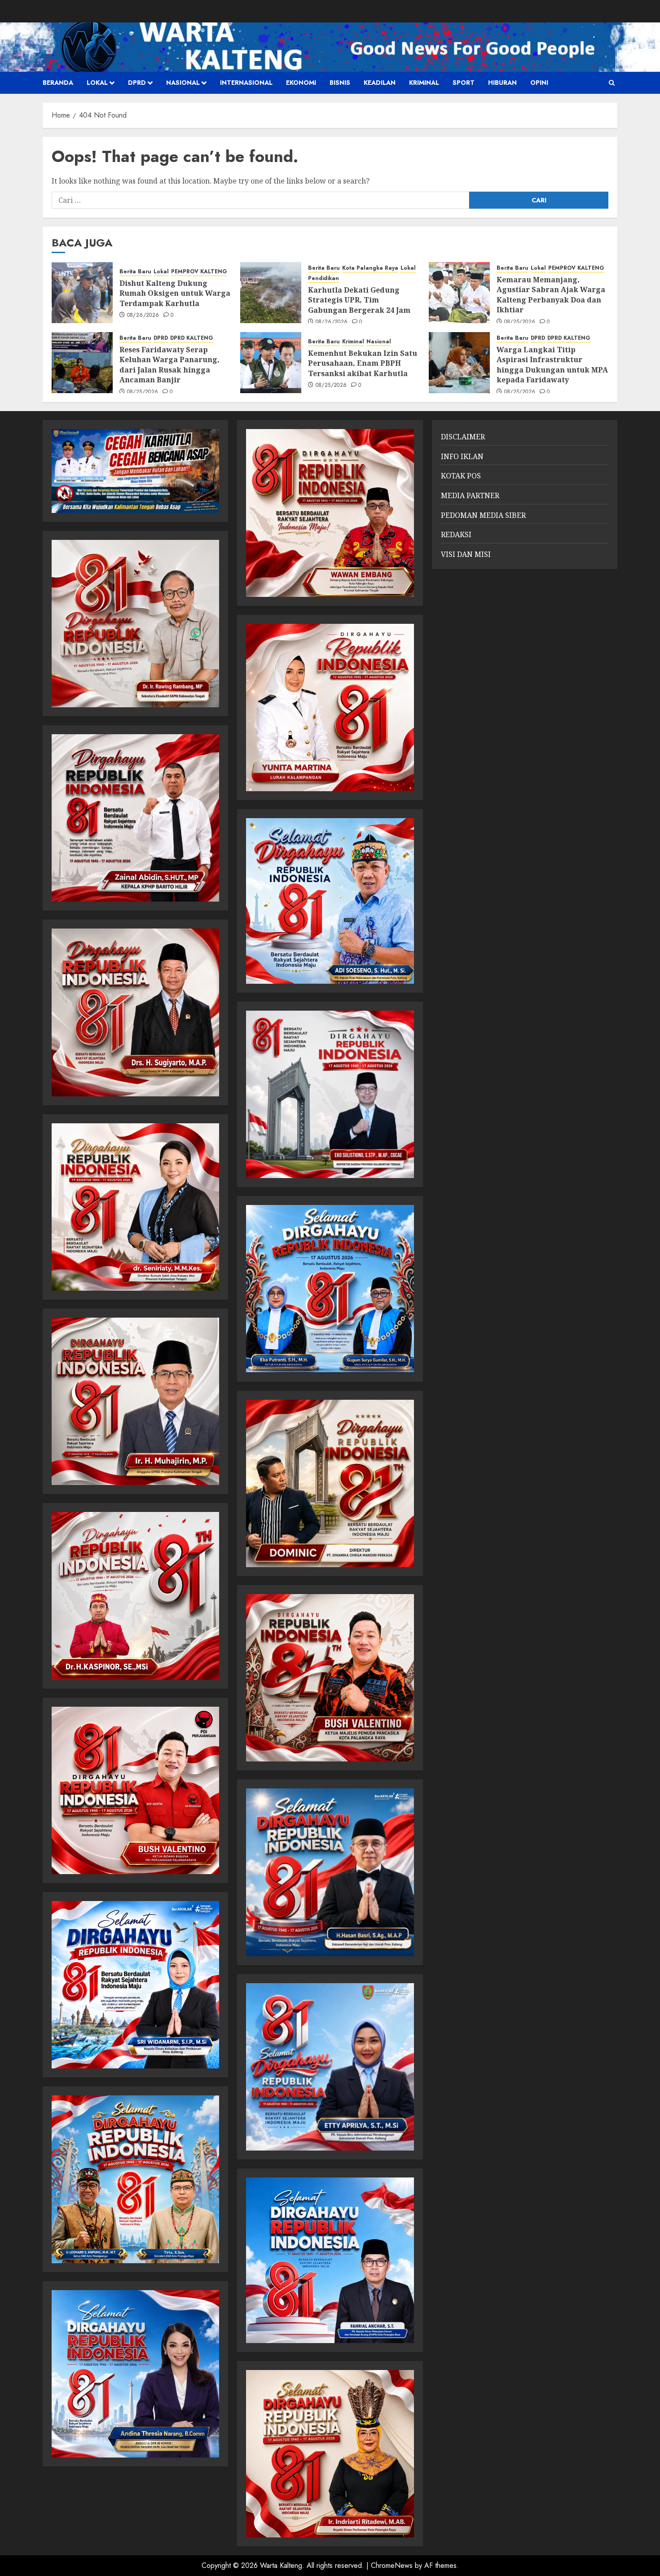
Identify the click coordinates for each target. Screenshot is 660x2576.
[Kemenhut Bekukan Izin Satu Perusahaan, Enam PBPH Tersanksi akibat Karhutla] (271, 363)
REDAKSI (456, 534)
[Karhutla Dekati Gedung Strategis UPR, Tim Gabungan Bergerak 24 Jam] (271, 293)
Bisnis (340, 83)
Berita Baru (135, 272)
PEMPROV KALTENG (199, 272)
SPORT (464, 83)
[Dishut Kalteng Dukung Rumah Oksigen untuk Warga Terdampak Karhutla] (82, 293)
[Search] (612, 83)
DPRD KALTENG (192, 338)
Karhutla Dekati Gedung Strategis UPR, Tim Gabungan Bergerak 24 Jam (359, 300)
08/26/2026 (143, 315)
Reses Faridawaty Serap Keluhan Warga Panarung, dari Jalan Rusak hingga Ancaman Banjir (169, 365)
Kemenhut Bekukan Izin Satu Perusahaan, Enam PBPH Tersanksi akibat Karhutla (363, 363)
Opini (539, 83)
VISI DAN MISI (466, 554)
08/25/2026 (520, 322)
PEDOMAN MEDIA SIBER (483, 515)
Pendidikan (323, 278)
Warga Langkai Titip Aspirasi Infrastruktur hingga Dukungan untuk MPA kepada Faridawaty (552, 365)
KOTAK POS (461, 476)
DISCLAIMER (463, 437)
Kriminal (424, 83)
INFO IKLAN (462, 456)
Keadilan (380, 83)
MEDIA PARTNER (470, 495)
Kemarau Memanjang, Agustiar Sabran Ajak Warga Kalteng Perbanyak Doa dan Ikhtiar (551, 295)
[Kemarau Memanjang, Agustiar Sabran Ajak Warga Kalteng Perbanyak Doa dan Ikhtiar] (459, 293)
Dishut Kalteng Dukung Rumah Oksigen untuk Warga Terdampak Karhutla (175, 293)
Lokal (97, 83)
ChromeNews (392, 2565)
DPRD (137, 83)
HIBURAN (502, 83)
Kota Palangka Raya (370, 268)
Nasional (183, 83)
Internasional (246, 83)
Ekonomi (301, 83)
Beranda (58, 83)
